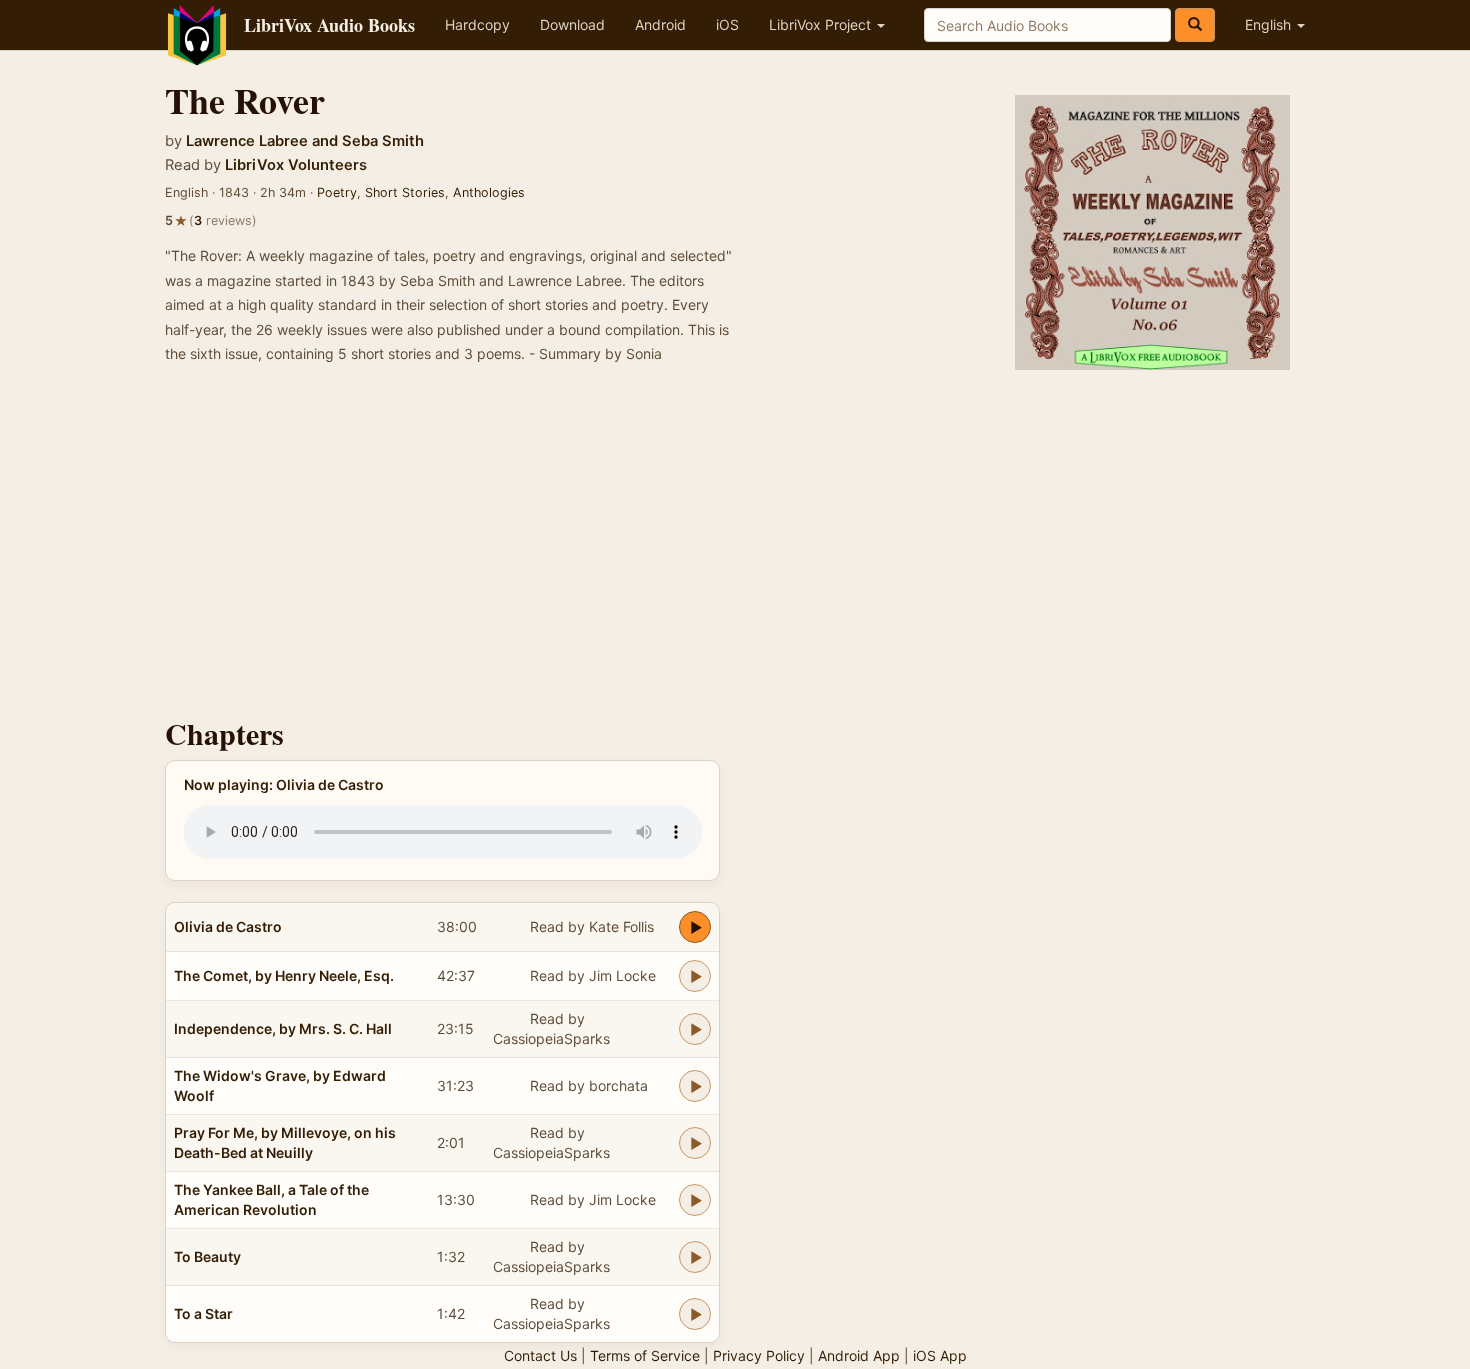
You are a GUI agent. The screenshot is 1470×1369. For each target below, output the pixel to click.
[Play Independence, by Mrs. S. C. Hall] (695, 1029)
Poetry (337, 192)
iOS (727, 24)
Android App (859, 1355)
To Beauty (207, 1256)
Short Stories (405, 192)
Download (572, 24)
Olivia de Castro (228, 926)
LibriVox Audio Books (329, 25)
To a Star (203, 1313)
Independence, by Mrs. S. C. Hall (283, 1028)
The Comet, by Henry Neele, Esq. (284, 975)
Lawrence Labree (247, 141)
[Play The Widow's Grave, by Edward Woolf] (695, 1086)
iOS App (940, 1355)
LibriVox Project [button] (822, 24)
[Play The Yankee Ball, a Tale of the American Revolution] (695, 1200)
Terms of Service (645, 1355)
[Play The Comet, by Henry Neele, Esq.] (695, 976)
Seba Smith (383, 141)
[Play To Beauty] (695, 1257)
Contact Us (540, 1355)
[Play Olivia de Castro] (695, 927)
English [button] (1270, 24)
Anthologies (489, 192)
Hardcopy (477, 24)
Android (660, 24)
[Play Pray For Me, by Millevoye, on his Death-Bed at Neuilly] (695, 1143)
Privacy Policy (759, 1355)
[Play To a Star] (695, 1314)
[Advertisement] (735, 547)
